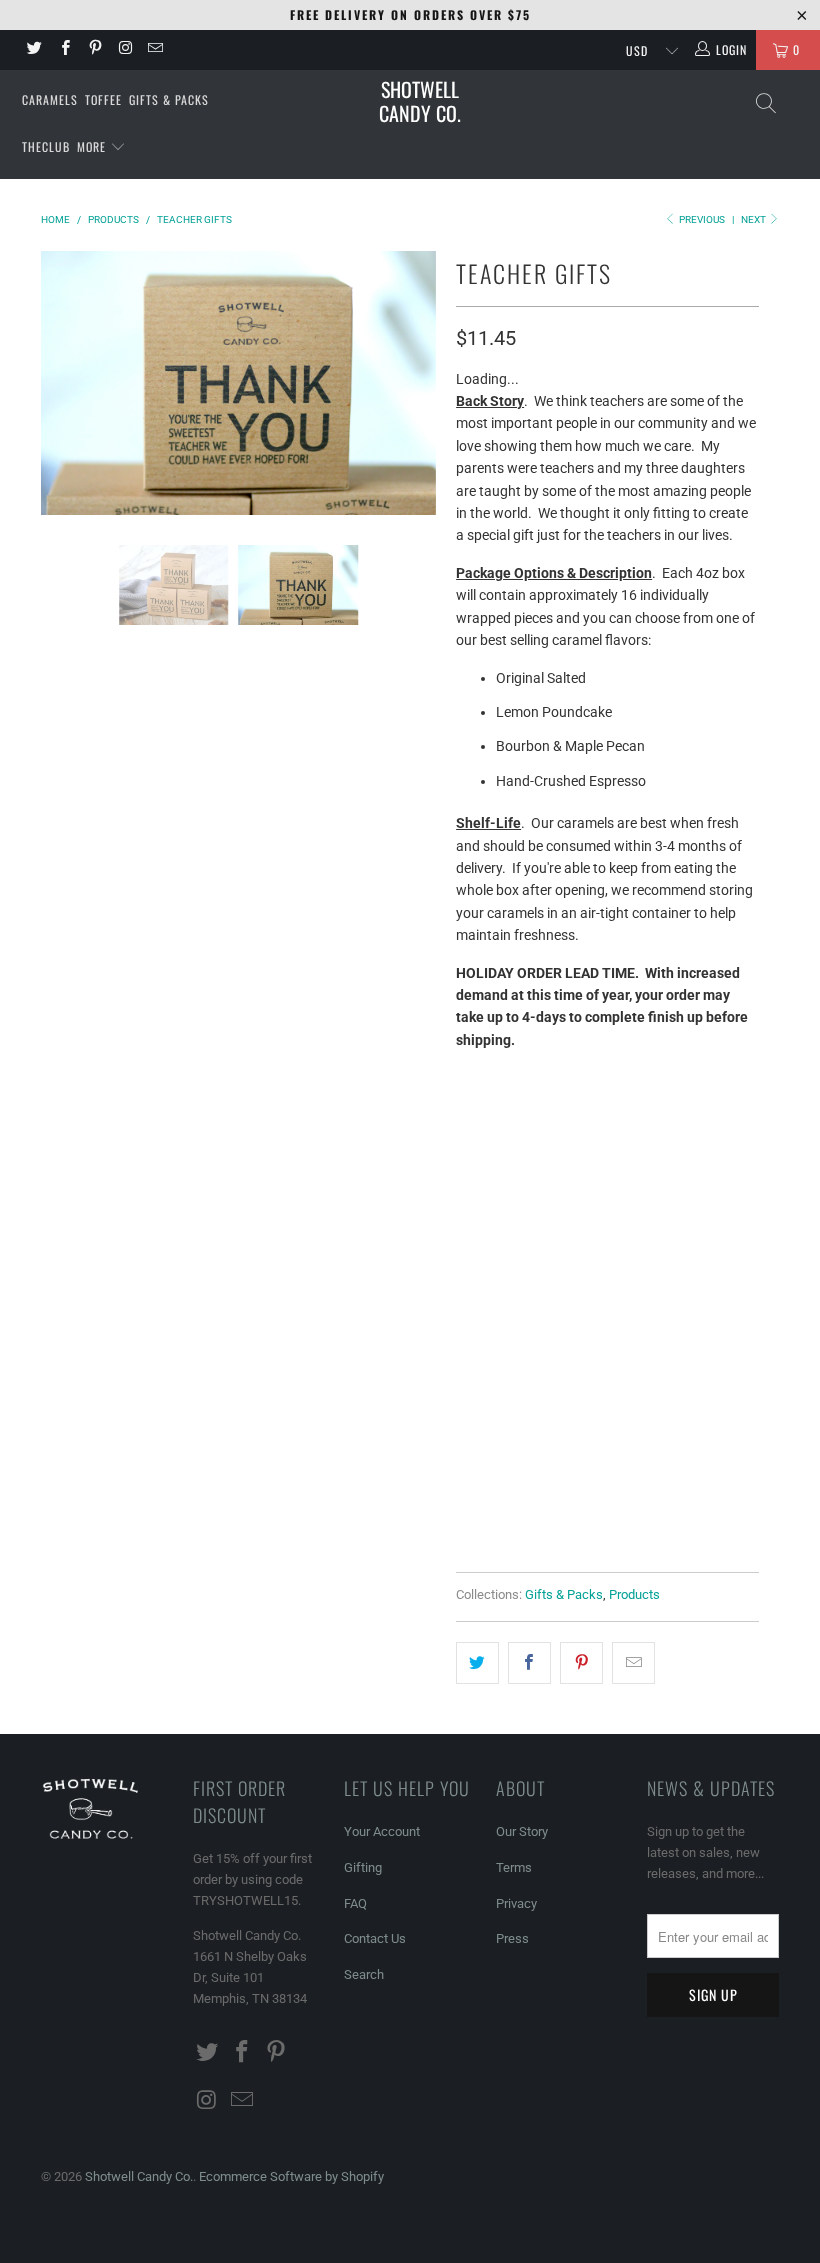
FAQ (355, 1903)
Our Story (522, 1831)
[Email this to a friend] (633, 1663)
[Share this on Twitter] (477, 1663)
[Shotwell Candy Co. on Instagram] (124, 50)
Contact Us (375, 1938)
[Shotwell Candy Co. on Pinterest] (94, 50)
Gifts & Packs (169, 99)
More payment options (680, 1511)
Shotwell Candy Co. (420, 101)
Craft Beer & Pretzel (538, 1215)
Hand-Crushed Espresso (549, 1265)
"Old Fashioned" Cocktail (551, 1315)
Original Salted (521, 1115)
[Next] (415, 383)
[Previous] (61, 383)
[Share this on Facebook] (529, 1663)
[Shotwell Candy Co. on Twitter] (33, 50)
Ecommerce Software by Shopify (291, 2176)
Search (364, 1974)
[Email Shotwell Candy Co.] (154, 50)
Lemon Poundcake (666, 1115)
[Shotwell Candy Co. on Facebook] (63, 50)
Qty (468, 1369)
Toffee (103, 99)
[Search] (765, 103)
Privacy (516, 1903)
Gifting (363, 1867)
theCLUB (46, 146)
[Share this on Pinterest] (581, 1663)
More (93, 146)
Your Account (382, 1831)
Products (634, 1594)
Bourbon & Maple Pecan (548, 1165)
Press (512, 1938)
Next (754, 219)
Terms (514, 1867)
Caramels (50, 99)
